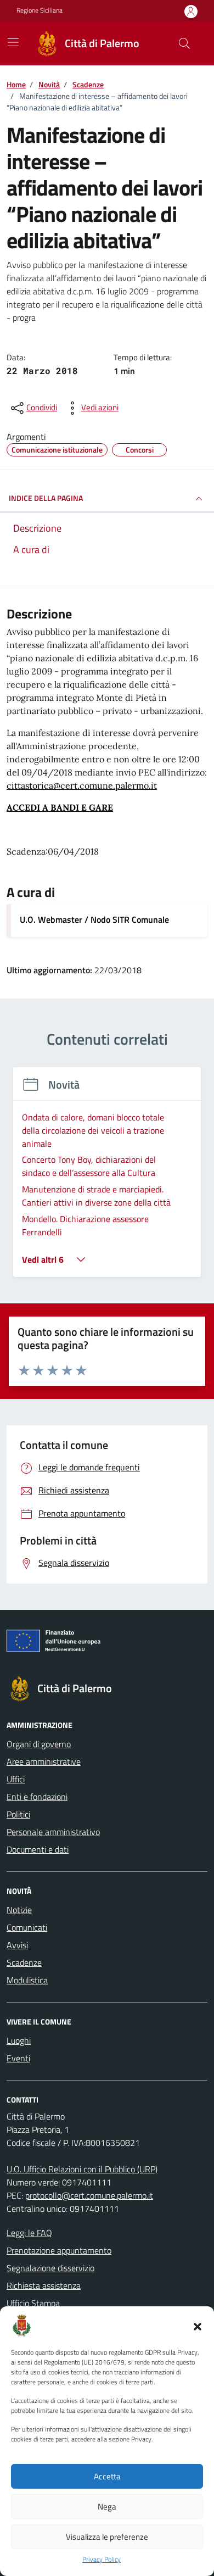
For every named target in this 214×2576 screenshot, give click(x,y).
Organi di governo (39, 1744)
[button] (198, 2326)
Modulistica (27, 1980)
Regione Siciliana (40, 10)
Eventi (18, 2058)
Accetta (107, 2476)
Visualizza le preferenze (107, 2537)
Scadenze (24, 1962)
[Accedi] (191, 11)
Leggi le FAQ (29, 2233)
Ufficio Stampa (33, 2303)
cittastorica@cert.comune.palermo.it (82, 785)
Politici (18, 1814)
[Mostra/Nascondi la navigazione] (13, 42)
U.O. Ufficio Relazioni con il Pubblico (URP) (82, 2169)
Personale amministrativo (53, 1832)
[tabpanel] (107, 1179)
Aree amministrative (44, 1761)
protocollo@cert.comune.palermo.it (89, 2195)
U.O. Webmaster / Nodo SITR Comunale (94, 919)
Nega (107, 2507)
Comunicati (27, 1927)
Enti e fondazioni (37, 1797)
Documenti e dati (38, 1849)
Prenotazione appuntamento (59, 2250)
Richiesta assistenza (44, 2285)
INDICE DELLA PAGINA (46, 498)
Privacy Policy (102, 2560)
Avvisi (17, 1945)
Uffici (16, 1779)
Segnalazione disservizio (50, 2268)
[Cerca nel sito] (184, 43)
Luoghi (19, 2040)
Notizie (19, 1910)
